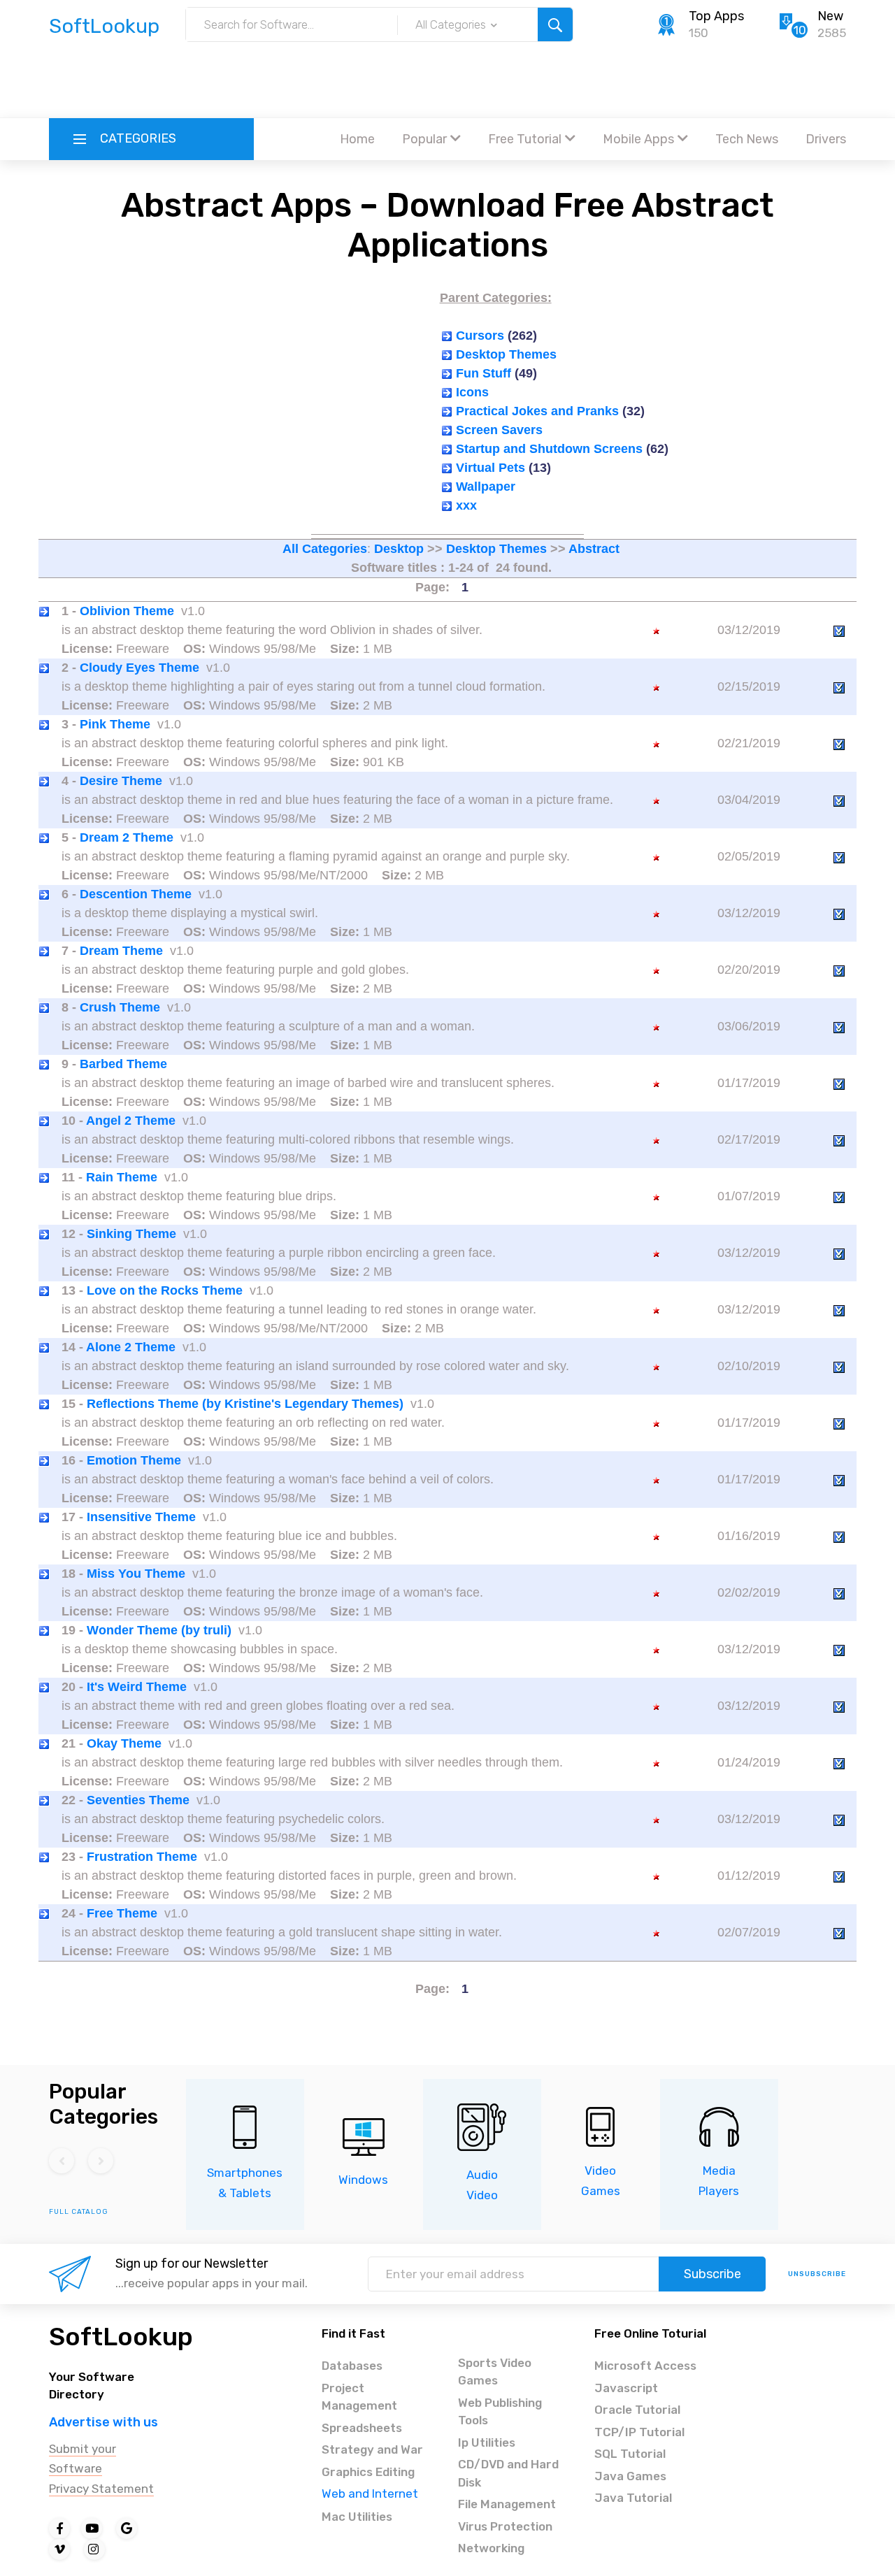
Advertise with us (103, 2422)
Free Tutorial (525, 139)
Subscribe (713, 2274)
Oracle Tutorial (637, 2410)
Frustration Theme (142, 1857)
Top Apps (716, 16)
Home (357, 139)
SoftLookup (121, 2337)
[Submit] (555, 24)
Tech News (747, 139)
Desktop (399, 549)
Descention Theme (136, 894)
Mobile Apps (638, 139)
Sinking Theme (131, 1234)
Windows (363, 2180)
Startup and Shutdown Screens (549, 449)
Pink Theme (115, 724)
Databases (352, 2366)
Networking (491, 2548)
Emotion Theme (134, 1460)
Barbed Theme (123, 1064)
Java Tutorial (633, 2498)
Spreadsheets (362, 2428)
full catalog (79, 2212)
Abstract (594, 549)
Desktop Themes (506, 354)
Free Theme (122, 1913)
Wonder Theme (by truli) (159, 1630)
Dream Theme (121, 951)
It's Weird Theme (137, 1687)
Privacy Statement (101, 2489)
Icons (472, 392)
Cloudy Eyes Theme (139, 668)
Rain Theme (122, 1177)
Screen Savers (499, 430)
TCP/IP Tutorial (639, 2432)
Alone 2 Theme (131, 1347)
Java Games (630, 2476)
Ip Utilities (487, 2442)
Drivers (826, 139)
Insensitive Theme (141, 1517)
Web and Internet (370, 2494)
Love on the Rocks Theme (165, 1290)
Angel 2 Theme (131, 1121)
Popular (424, 139)
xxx (466, 505)
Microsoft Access (645, 2366)
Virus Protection (505, 2526)
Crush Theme (120, 1007)
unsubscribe (817, 2274)
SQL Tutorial (630, 2454)
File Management (507, 2504)
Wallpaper (486, 487)
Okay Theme (124, 1743)
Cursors (480, 336)
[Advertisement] (447, 80)
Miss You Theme (136, 1574)
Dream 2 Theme (127, 837)
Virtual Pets (491, 468)
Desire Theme (121, 781)
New (830, 16)
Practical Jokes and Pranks (537, 411)
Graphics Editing (368, 2472)
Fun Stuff (484, 373)
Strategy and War (372, 2449)
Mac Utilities (357, 2517)
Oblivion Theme (127, 611)
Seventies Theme (138, 1800)
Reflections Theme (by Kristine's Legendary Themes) (245, 1404)
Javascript (626, 2388)
